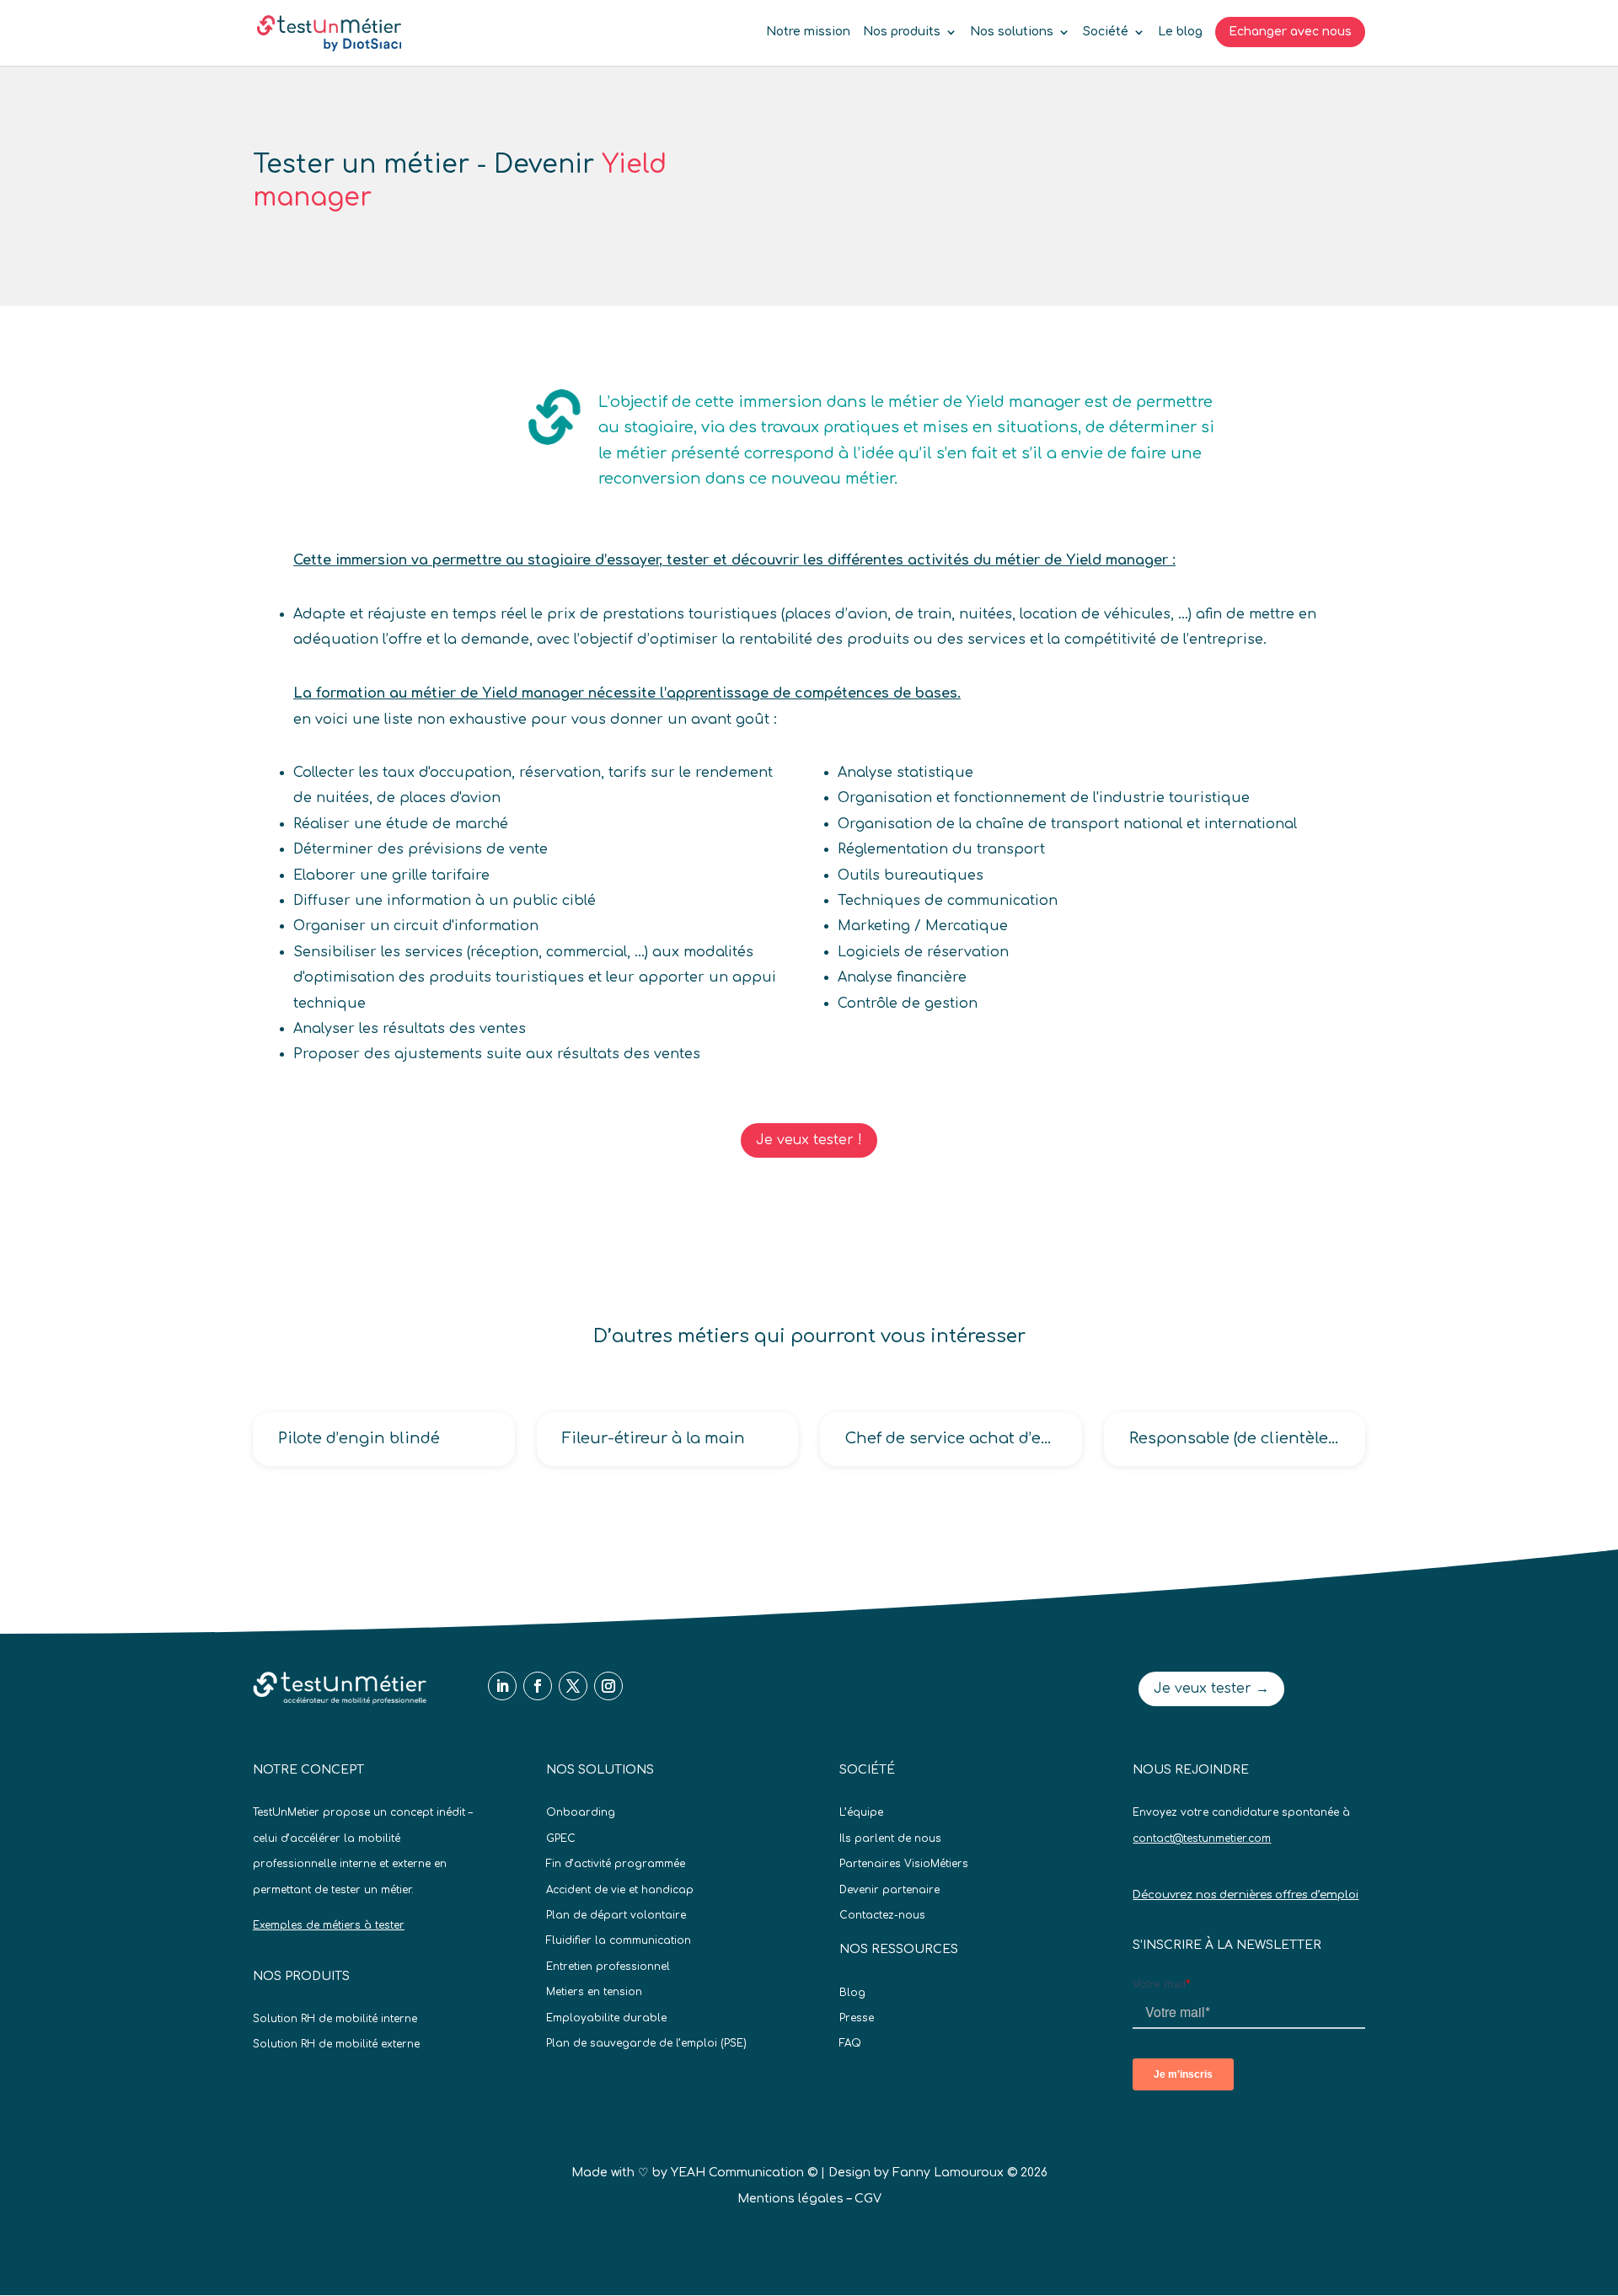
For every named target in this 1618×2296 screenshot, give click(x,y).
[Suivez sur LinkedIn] (502, 1686)
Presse (857, 2018)
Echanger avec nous (1290, 32)
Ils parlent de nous (890, 1838)
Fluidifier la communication (619, 1940)
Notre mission (808, 32)
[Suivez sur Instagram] (608, 1686)
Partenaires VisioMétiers (904, 1864)
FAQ (850, 2043)
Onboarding (581, 1812)
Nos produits (902, 32)
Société (1106, 32)
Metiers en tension (594, 1992)
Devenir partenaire (889, 1890)
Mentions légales (790, 2199)
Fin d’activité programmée (616, 1864)
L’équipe (861, 1812)
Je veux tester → (1211, 1689)
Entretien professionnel (608, 1967)
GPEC (561, 1838)
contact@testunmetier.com (1202, 1838)
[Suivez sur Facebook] (538, 1686)
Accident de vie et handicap (620, 1890)
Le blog (1180, 32)
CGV (868, 2199)
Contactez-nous (882, 1915)
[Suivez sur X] (573, 1686)
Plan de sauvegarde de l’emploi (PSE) (646, 2043)
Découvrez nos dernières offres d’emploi (1246, 1895)
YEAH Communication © (744, 2173)
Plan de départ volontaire (616, 1915)
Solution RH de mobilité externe (336, 2044)
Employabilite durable (606, 2018)
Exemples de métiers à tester (329, 1925)
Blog (852, 1993)
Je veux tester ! (809, 1140)
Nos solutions (1012, 32)
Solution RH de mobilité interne (335, 2019)
